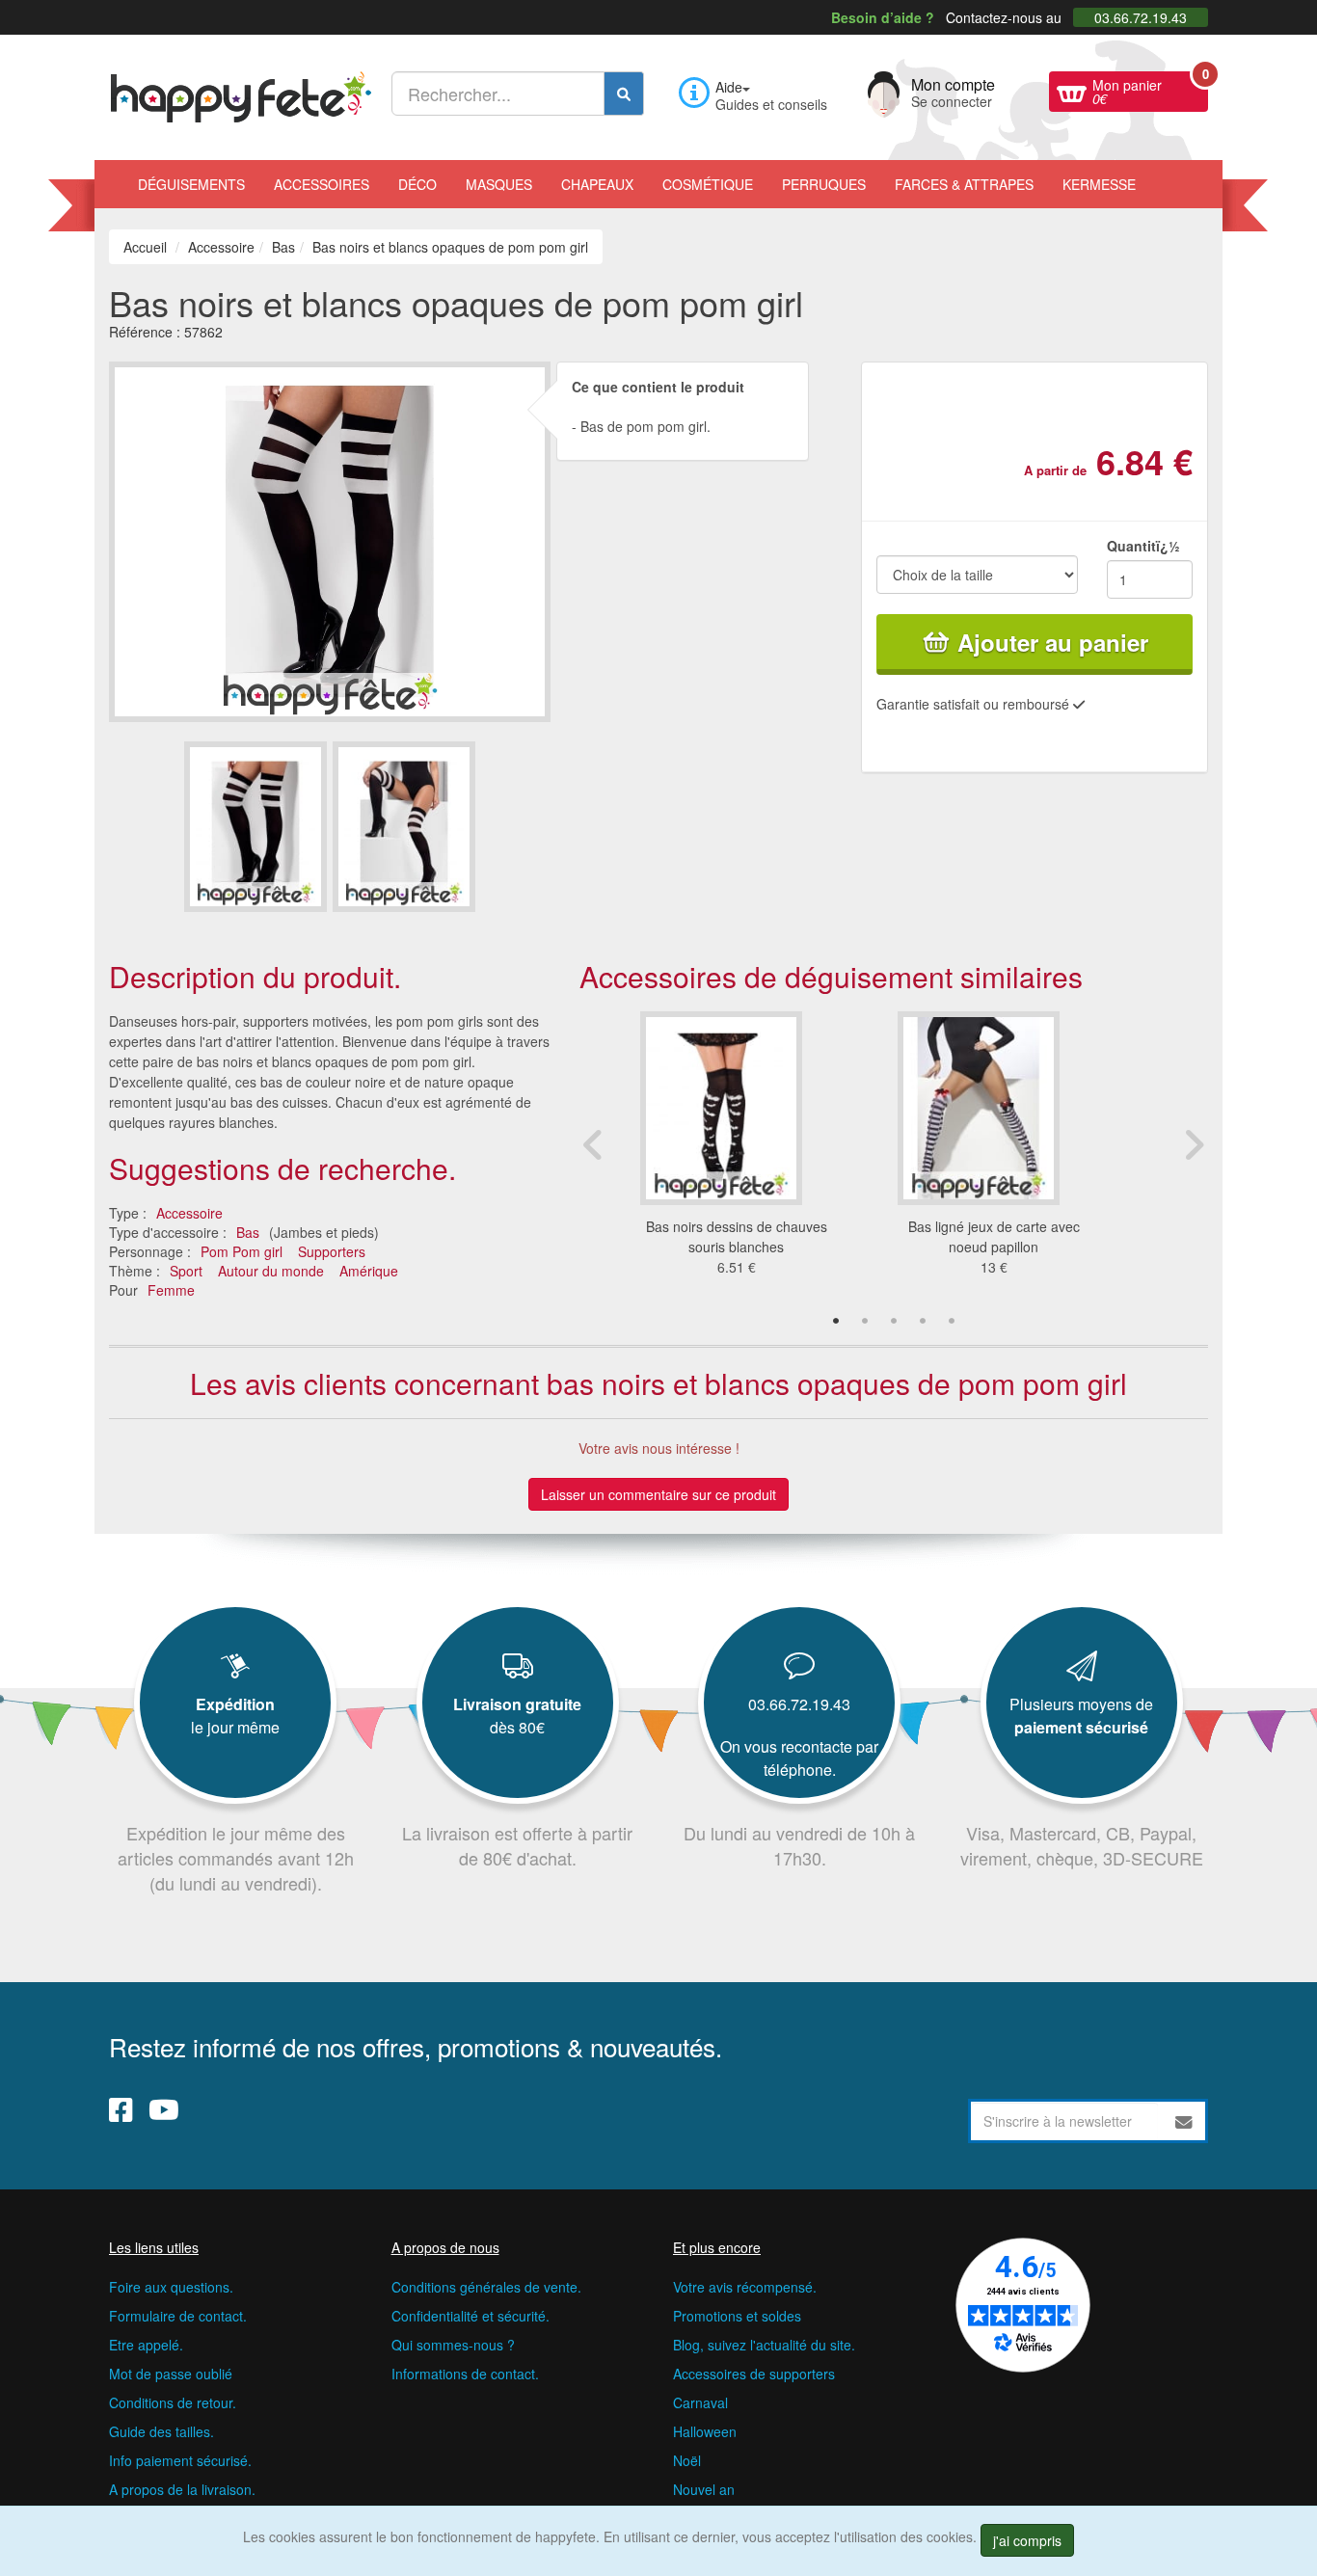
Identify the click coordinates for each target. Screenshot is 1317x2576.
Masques (499, 184)
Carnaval (700, 2402)
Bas (248, 1232)
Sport (186, 1271)
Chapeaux (597, 184)
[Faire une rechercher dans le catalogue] (624, 94)
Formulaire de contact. (178, 2316)
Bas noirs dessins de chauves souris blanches (737, 1236)
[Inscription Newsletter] (1184, 2121)
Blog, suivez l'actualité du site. (764, 2345)
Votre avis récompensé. (745, 2287)
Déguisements (191, 184)
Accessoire (189, 1213)
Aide (729, 87)
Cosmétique (708, 184)
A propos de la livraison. (182, 2489)
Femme (171, 1290)
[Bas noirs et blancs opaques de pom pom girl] (255, 827)
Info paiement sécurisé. (180, 2460)
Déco (417, 184)
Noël (687, 2460)
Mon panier (1150, 90)
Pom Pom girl (242, 1251)
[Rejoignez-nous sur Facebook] (121, 2108)
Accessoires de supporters (754, 2374)
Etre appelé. (146, 2345)
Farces (964, 184)
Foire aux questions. (171, 2287)
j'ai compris (1027, 2540)
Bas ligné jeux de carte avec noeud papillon (994, 1236)
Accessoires (322, 184)
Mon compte (953, 91)
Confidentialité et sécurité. (470, 2316)
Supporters (332, 1251)
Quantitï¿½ (1143, 546)
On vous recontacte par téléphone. (799, 1758)
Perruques (824, 184)
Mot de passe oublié (171, 2374)
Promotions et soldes (737, 2316)
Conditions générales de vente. (486, 2287)
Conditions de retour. (173, 2402)
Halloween (705, 2431)
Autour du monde (271, 1271)
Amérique (369, 1271)
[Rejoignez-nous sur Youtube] (164, 2108)
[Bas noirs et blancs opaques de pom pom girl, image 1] (404, 827)
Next (1194, 1144)
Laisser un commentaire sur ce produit (658, 1494)
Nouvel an (704, 2489)
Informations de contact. (465, 2374)
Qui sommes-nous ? (453, 2345)
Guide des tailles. (161, 2431)
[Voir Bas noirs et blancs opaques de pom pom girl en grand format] (330, 539)
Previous (594, 1144)
